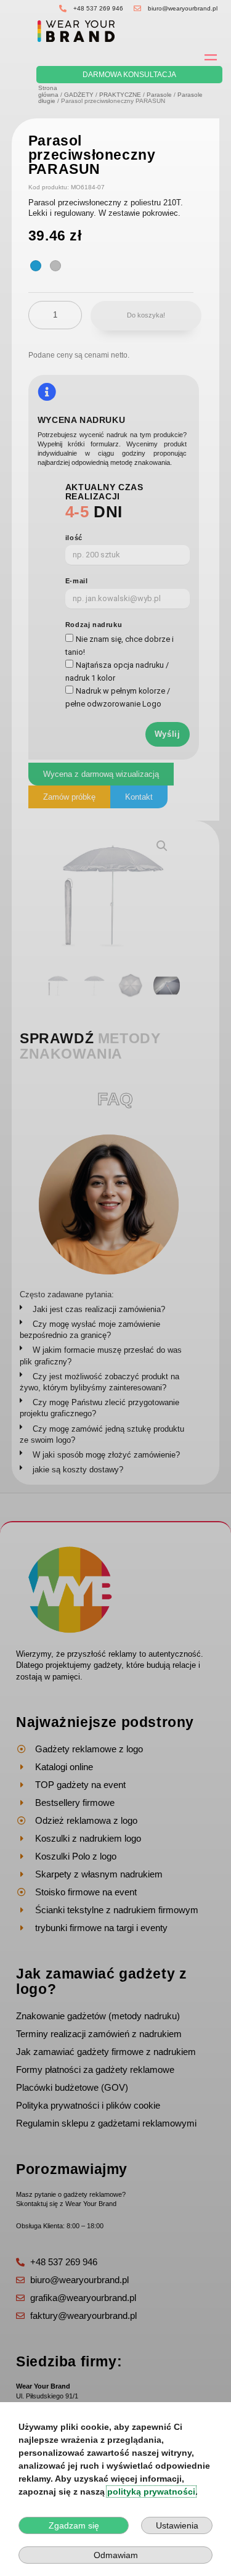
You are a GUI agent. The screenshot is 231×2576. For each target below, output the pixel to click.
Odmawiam (116, 2555)
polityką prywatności (151, 2492)
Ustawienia (177, 2525)
